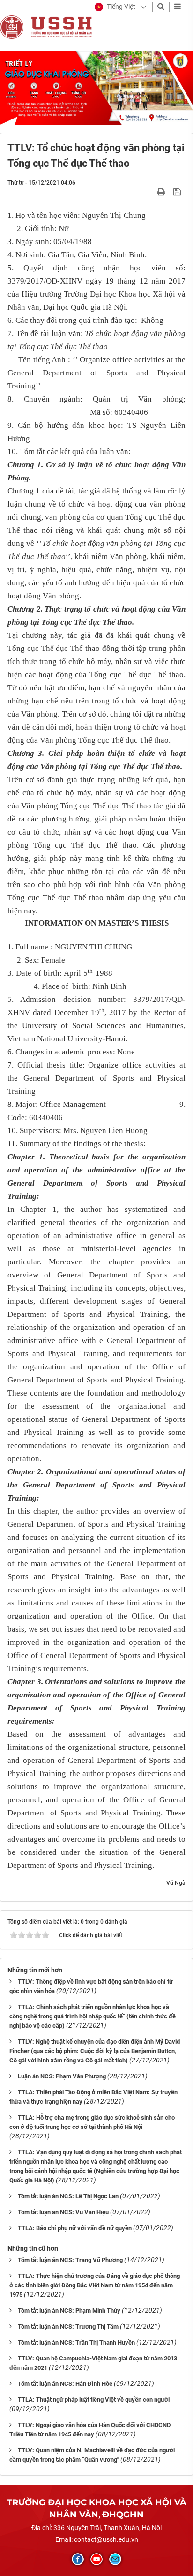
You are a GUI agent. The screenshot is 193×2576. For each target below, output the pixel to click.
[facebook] (78, 2559)
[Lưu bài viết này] (178, 192)
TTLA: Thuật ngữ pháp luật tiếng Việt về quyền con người (94, 2400)
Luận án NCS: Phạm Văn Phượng (62, 2076)
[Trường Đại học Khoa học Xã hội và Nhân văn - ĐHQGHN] (12, 27)
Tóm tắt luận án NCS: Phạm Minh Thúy (69, 2311)
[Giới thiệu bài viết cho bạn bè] (150, 192)
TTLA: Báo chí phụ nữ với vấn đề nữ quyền (75, 2228)
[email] (115, 2559)
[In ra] (162, 192)
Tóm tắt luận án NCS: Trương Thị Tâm (68, 2326)
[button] (115, 7)
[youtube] (96, 2559)
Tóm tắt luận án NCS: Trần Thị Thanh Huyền (76, 2342)
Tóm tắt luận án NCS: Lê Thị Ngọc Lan (68, 2196)
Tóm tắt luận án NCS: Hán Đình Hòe (65, 2384)
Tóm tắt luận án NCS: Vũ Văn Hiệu (63, 2212)
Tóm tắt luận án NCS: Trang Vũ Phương (70, 2260)
